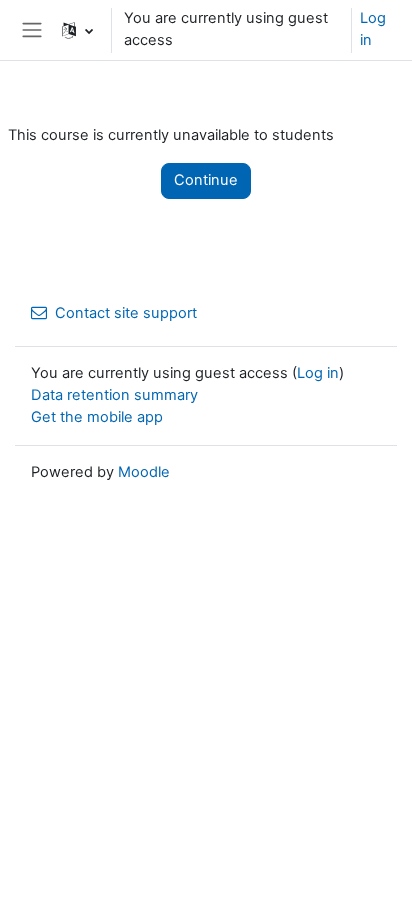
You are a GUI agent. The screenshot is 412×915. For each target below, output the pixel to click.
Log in (373, 29)
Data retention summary (114, 395)
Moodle (144, 472)
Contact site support (126, 313)
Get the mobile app (97, 417)
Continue (206, 180)
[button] (77, 30)
